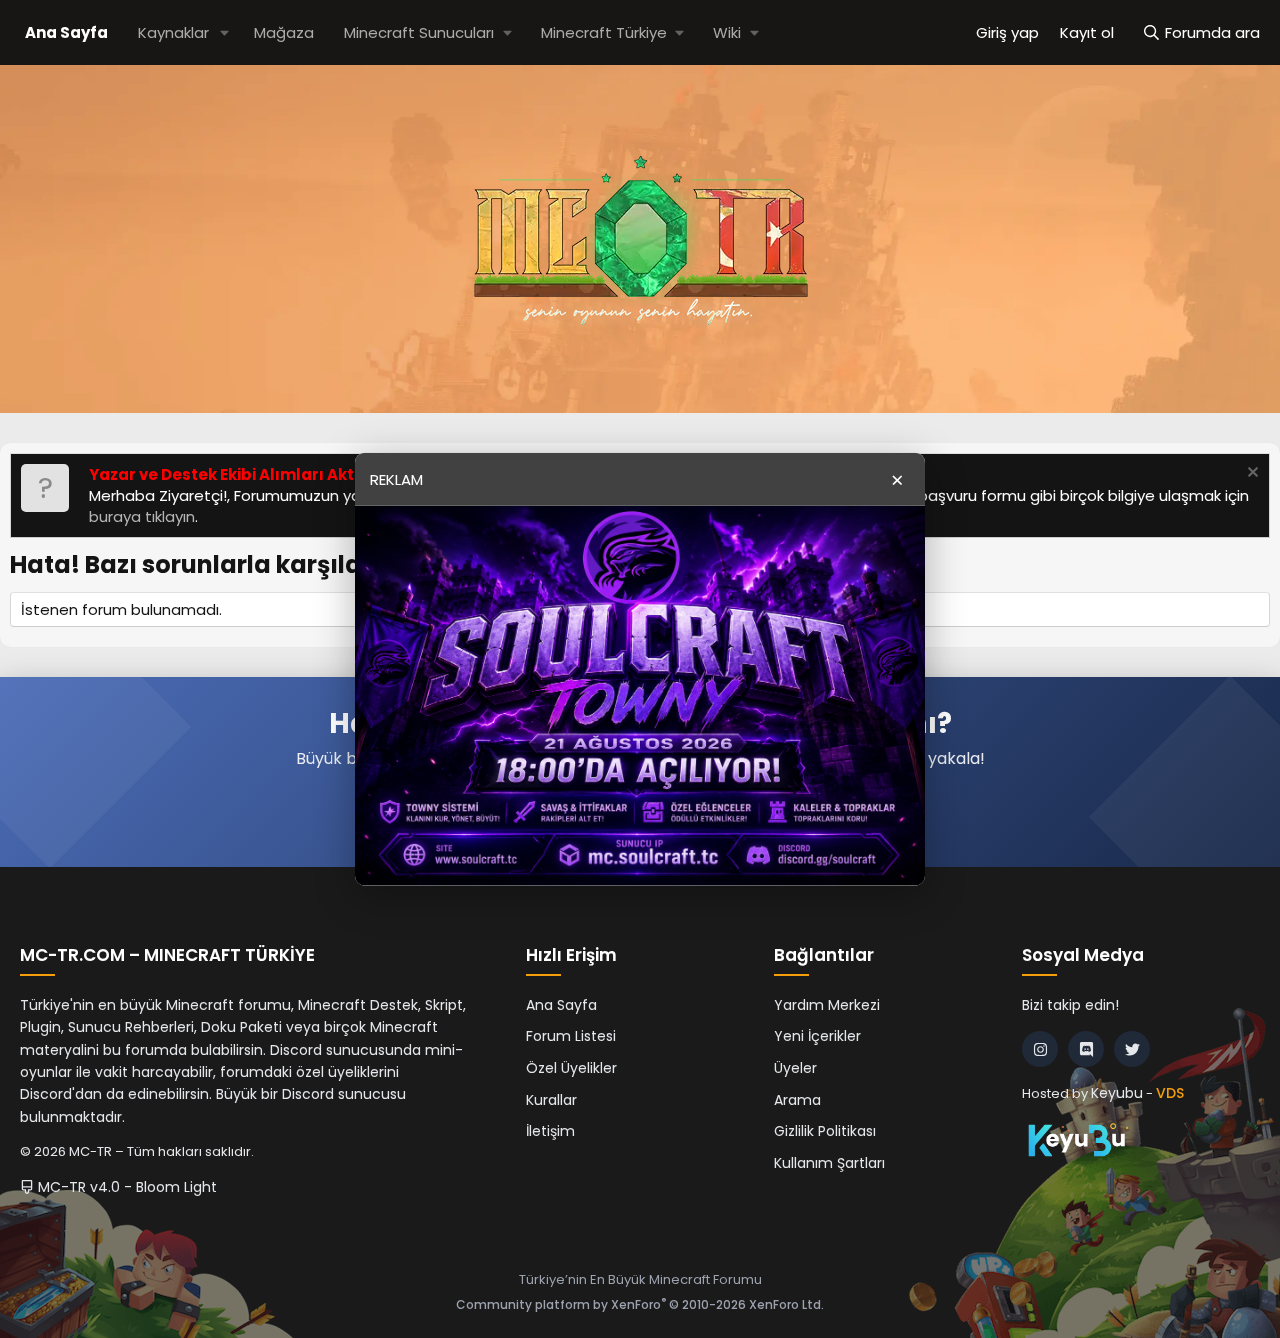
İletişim (550, 1131)
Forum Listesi (571, 1036)
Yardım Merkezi (827, 1005)
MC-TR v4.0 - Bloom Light (125, 1187)
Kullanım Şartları (829, 1163)
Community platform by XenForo (640, 1304)
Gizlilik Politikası (825, 1131)
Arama (797, 1100)
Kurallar (551, 1100)
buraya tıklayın (142, 516)
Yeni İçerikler (817, 1036)
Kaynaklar (173, 32)
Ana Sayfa (66, 32)
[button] (225, 32)
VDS (1170, 1093)
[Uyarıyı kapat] (1250, 474)
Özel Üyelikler (571, 1068)
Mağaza (284, 32)
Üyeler (795, 1068)
